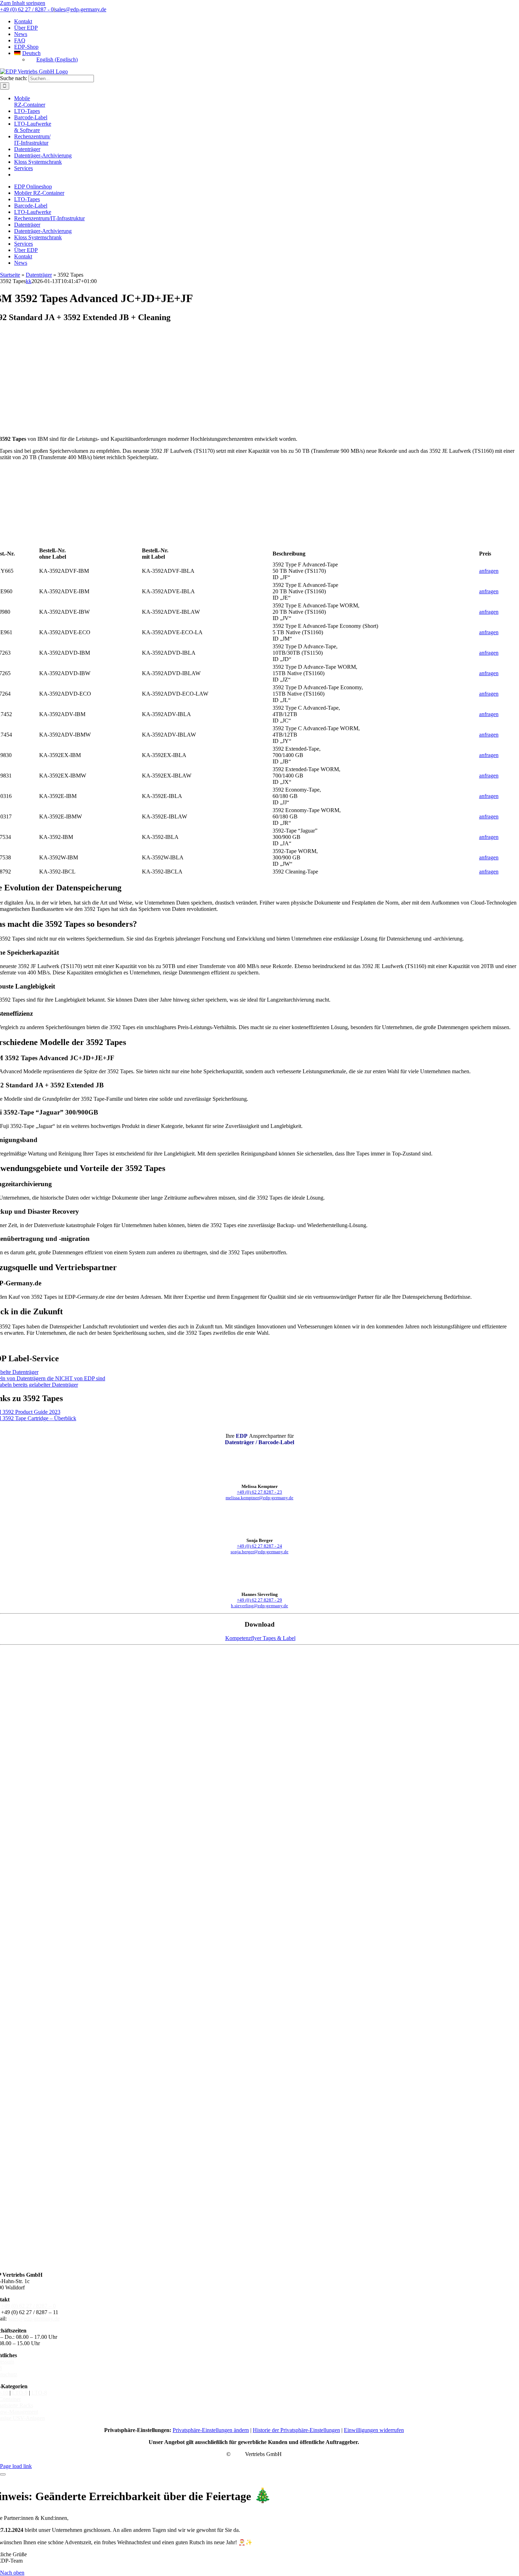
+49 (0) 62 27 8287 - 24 (259, 1546)
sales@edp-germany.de (80, 9)
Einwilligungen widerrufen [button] (374, 2430)
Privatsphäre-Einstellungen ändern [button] (211, 2430)
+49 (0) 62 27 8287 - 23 (259, 1492)
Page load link (16, 2466)
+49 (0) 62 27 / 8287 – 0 (28, 2306)
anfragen (489, 571)
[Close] (3, 2474)
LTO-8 (39, 2393)
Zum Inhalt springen (23, 3)
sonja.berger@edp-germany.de (259, 1552)
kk (29, 281)
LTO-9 (20, 2393)
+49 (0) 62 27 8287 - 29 (259, 1600)
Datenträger (39, 275)
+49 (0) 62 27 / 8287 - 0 (27, 9)
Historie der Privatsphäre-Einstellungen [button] (296, 2430)
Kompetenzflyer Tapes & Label (260, 1638)
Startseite (10, 275)
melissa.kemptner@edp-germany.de (259, 1498)
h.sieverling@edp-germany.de (259, 1606)
